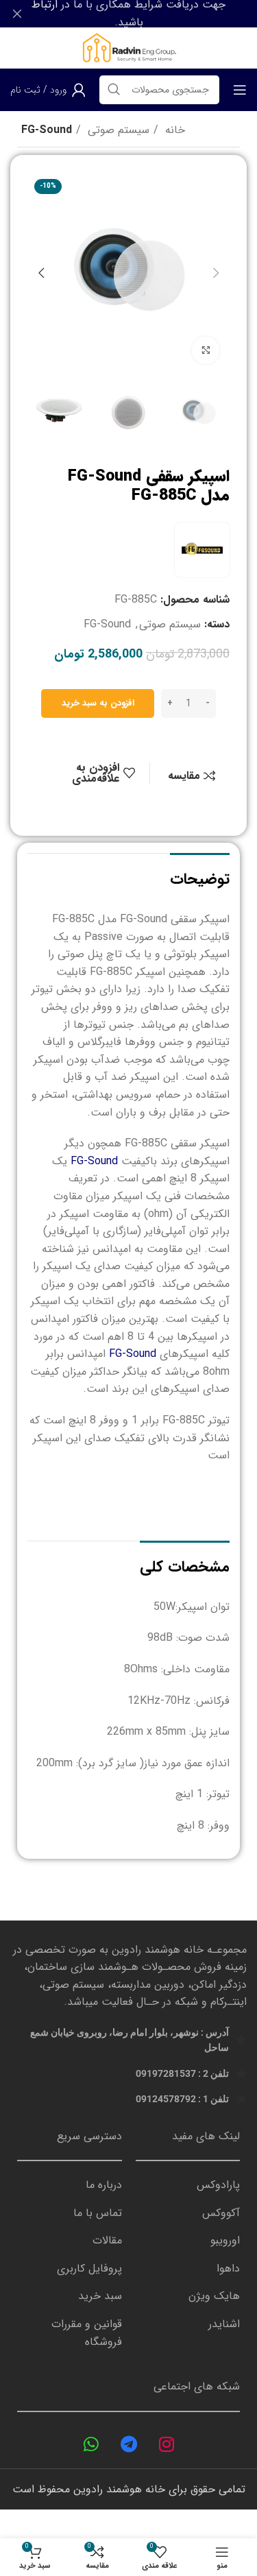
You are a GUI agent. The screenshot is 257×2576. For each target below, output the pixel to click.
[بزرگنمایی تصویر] (206, 350)
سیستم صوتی (117, 130)
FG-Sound (47, 130)
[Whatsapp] (91, 2444)
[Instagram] (167, 2444)
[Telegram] (129, 2444)
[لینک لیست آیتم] (188, 2185)
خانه (173, 130)
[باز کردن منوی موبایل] (240, 90)
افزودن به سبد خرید (98, 703)
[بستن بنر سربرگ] (17, 14)
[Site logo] (128, 48)
